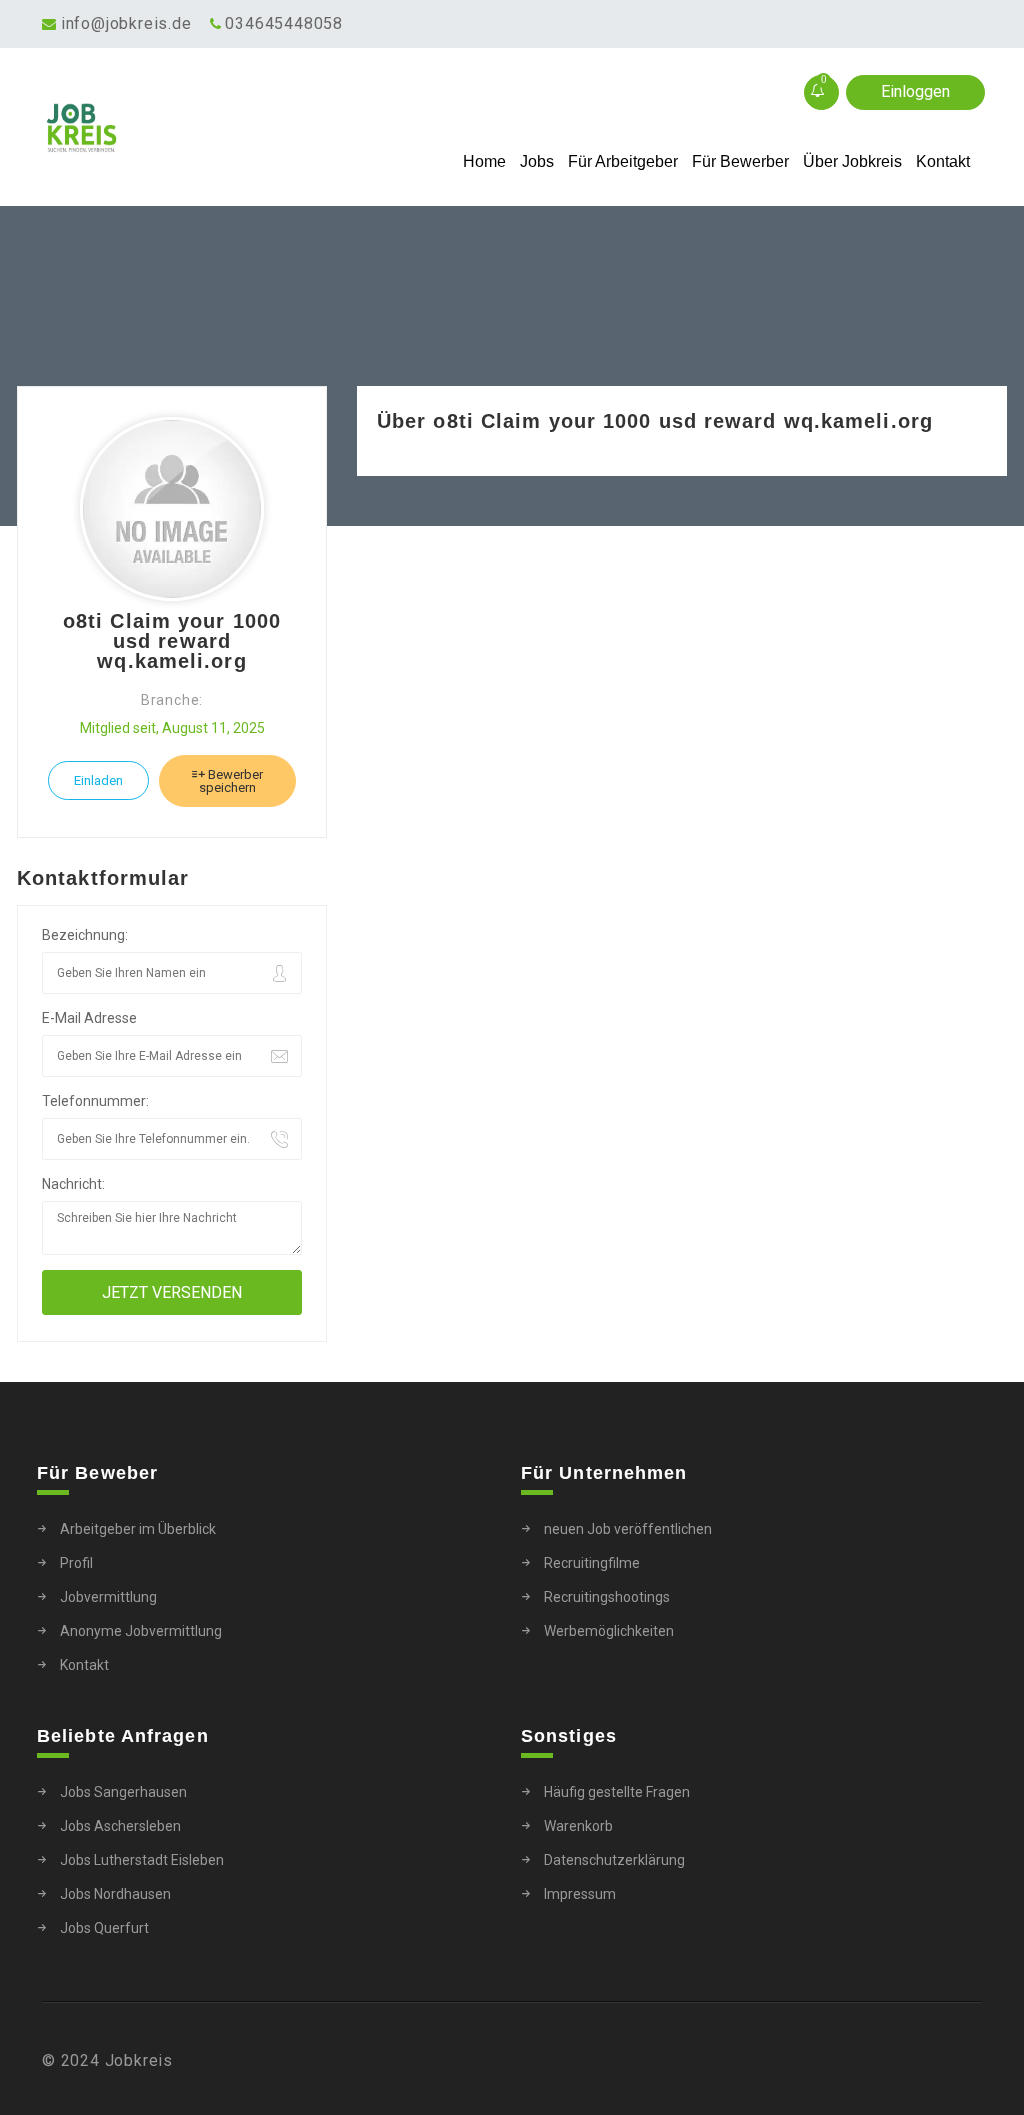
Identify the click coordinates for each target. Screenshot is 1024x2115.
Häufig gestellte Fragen (617, 1792)
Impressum (580, 1894)
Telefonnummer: (95, 1101)
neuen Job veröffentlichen (628, 1529)
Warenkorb (578, 1826)
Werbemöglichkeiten (609, 1631)
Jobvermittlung (108, 1597)
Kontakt (943, 161)
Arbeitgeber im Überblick (138, 1529)
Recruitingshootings (607, 1597)
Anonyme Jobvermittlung (141, 1631)
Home (484, 161)
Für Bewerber (740, 161)
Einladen (98, 780)
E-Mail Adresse (89, 1018)
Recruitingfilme (592, 1563)
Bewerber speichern (231, 781)
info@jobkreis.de (126, 23)
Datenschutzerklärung (614, 1860)
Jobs (537, 161)
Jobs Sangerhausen (123, 1792)
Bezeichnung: (85, 935)
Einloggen (915, 91)
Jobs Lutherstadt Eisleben (142, 1860)
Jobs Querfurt (104, 1928)
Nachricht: (73, 1184)
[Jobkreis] (159, 128)
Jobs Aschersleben (120, 1826)
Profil (76, 1563)
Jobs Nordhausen (115, 1894)
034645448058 (284, 23)
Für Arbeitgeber (623, 161)
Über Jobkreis (852, 161)
